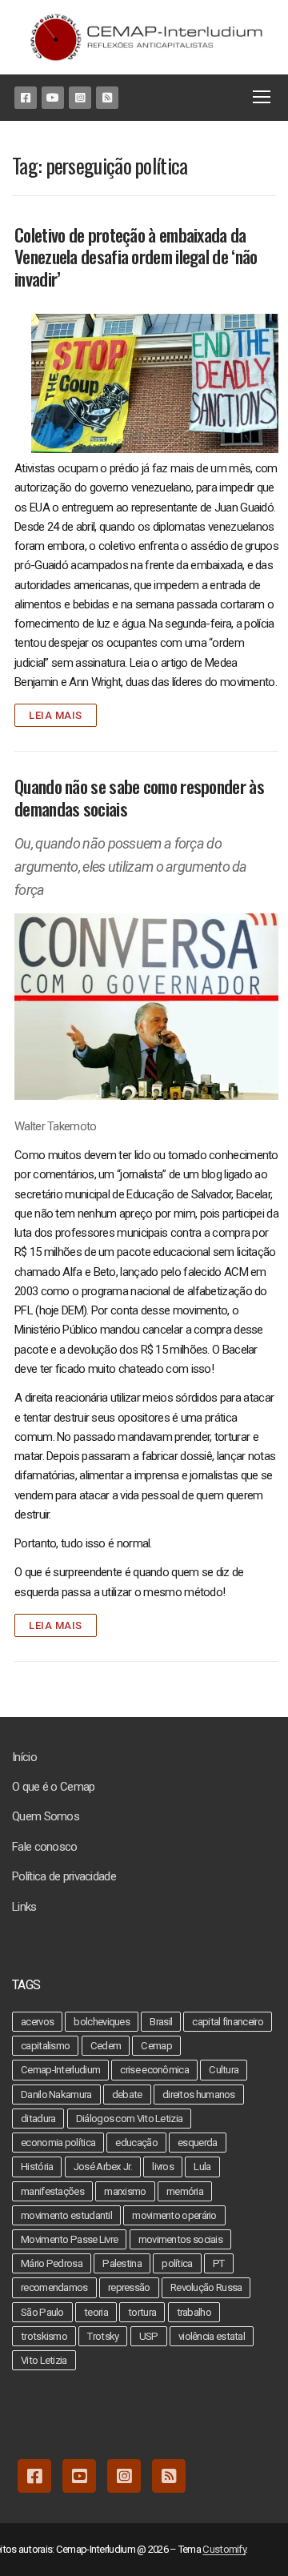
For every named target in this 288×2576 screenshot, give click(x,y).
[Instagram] (80, 98)
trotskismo (44, 2336)
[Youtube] (53, 98)
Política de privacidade (64, 1876)
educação (136, 2143)
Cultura (224, 2070)
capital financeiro (227, 2022)
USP (149, 2336)
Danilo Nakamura (56, 2095)
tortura (142, 2312)
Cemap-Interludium (60, 2070)
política (177, 2263)
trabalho (194, 2312)
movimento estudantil (66, 2215)
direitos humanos (199, 2095)
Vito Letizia (44, 2360)
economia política (58, 2143)
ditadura (38, 2119)
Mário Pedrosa (52, 2263)
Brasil (161, 2022)
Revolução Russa (206, 2287)
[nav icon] (265, 98)
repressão (129, 2287)
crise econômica (154, 2070)
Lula (202, 2167)
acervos (37, 2022)
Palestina (122, 2263)
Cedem (106, 2046)
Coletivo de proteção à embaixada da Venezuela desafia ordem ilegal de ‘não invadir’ (136, 257)
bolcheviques (102, 2022)
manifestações (52, 2191)
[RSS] (107, 98)
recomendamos (54, 2287)
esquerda (197, 2143)
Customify (224, 2549)
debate (127, 2095)
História (37, 2167)
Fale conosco (45, 1847)
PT (219, 2263)
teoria (96, 2312)
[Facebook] (26, 98)
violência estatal (212, 2336)
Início (24, 1757)
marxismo (125, 2191)
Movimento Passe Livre (69, 2239)
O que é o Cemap (54, 1787)
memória (185, 2191)
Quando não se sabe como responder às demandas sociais (139, 798)
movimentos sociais (180, 2239)
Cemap (156, 2046)
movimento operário (174, 2215)
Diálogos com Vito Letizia (130, 2119)
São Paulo (42, 2312)
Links (24, 1907)
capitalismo (45, 2046)
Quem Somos (46, 1816)
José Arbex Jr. (103, 2167)
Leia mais (56, 715)
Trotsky (103, 2336)
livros (163, 2167)
